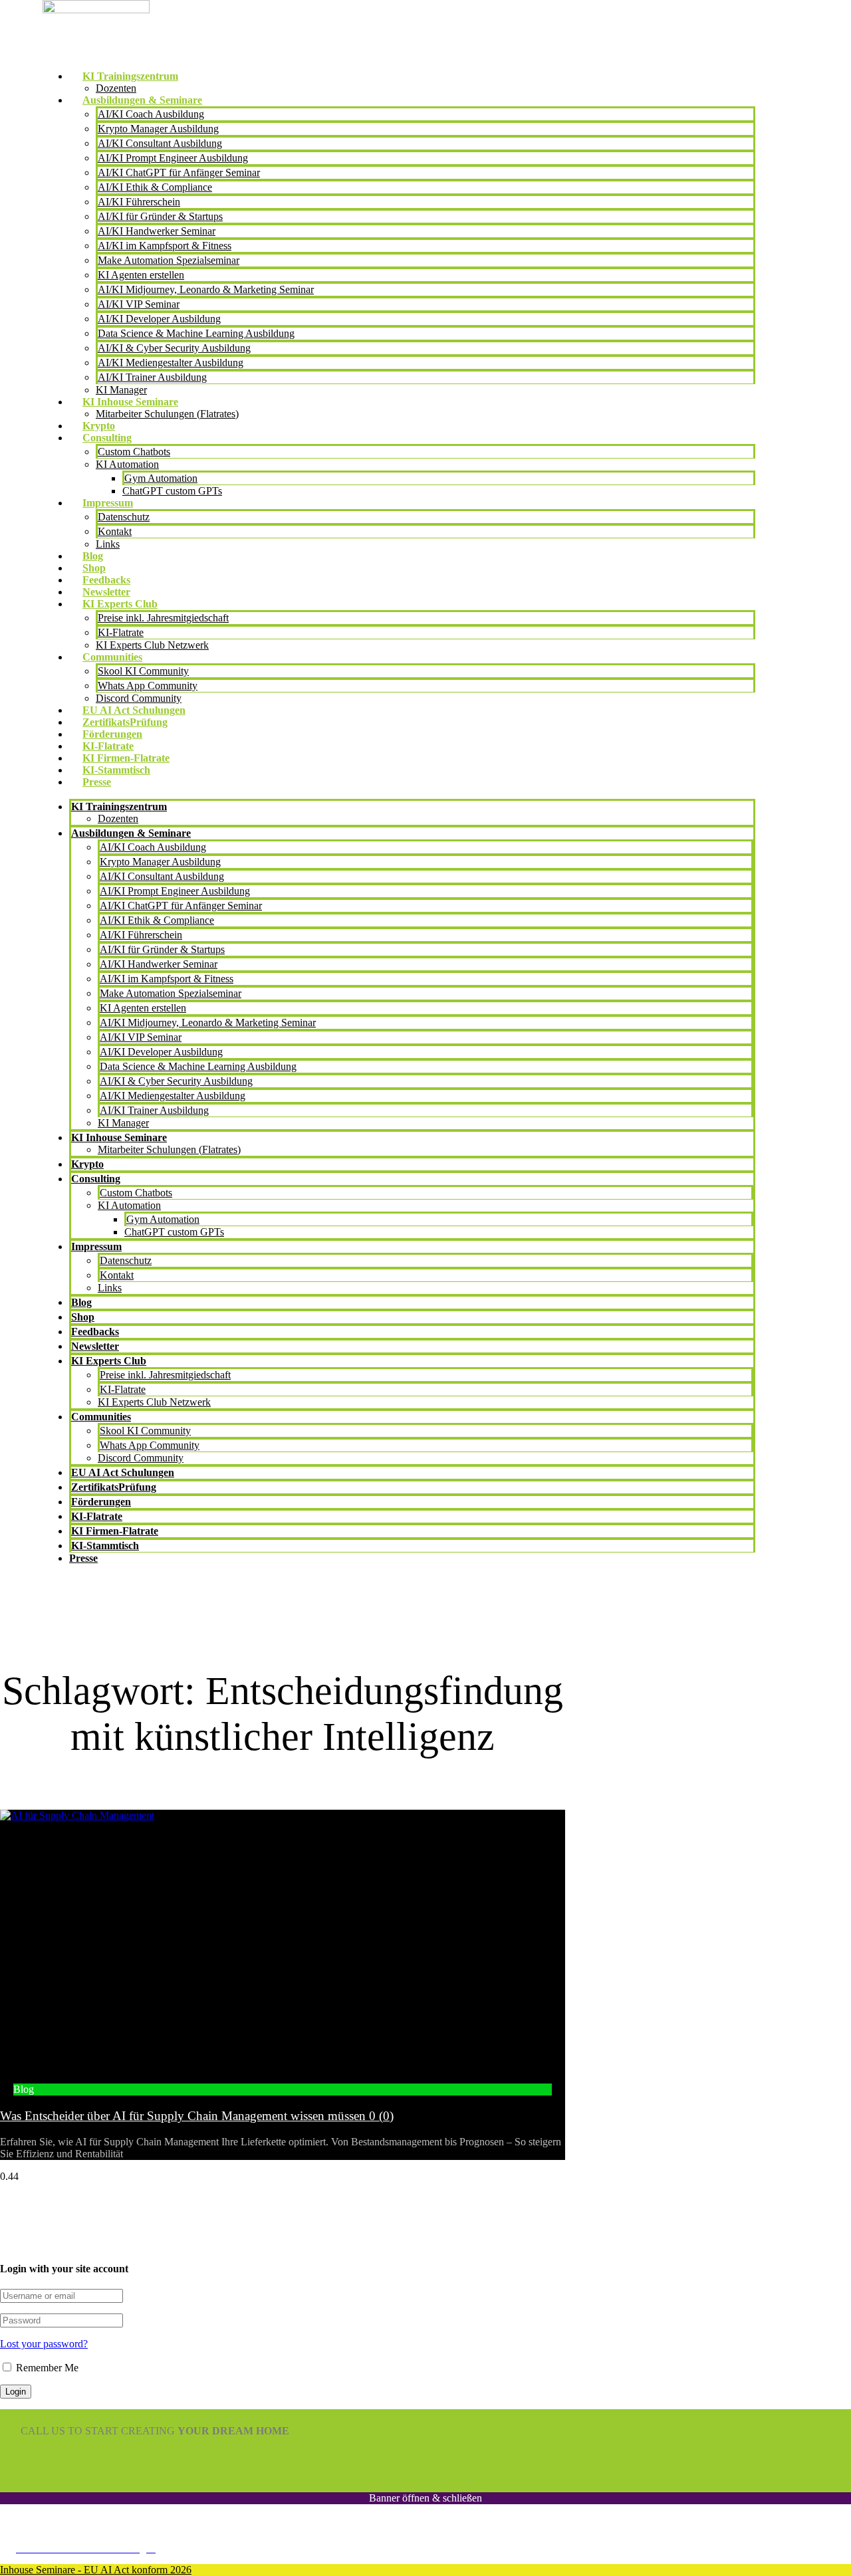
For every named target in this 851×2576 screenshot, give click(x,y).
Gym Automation (161, 478)
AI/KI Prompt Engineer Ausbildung (173, 158)
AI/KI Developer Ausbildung (159, 319)
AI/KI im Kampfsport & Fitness (165, 246)
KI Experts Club (120, 604)
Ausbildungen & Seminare (142, 100)
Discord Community (139, 698)
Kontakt (115, 531)
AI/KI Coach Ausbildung (151, 114)
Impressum (108, 503)
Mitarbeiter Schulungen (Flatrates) (167, 414)
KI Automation (127, 464)
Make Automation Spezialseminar (169, 260)
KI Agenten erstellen (141, 275)
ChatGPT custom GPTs (172, 491)
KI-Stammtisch (116, 770)
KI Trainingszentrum (130, 76)
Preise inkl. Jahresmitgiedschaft (163, 618)
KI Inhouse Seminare (130, 402)
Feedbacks (106, 580)
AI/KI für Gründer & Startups (160, 216)
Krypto (99, 426)
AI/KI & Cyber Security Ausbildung (174, 348)
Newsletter (106, 592)
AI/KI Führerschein (139, 202)
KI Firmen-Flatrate (126, 758)
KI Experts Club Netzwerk (152, 645)
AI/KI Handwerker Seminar (157, 231)
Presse (97, 782)
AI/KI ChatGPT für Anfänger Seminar (179, 172)
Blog (93, 556)
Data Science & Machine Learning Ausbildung (196, 333)
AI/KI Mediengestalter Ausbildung (171, 363)
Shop (94, 568)
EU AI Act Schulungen (134, 710)
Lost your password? (44, 2344)
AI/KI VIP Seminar (139, 304)
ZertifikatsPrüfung (125, 722)
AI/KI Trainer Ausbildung (152, 377)
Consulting (107, 438)
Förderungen (112, 734)
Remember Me (46, 2368)
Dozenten (116, 88)
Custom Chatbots (134, 452)
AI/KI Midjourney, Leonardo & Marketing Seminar (206, 289)
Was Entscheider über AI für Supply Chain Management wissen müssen (197, 2116)
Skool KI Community (143, 671)
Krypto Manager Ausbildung (158, 129)
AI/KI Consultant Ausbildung (160, 143)
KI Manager (121, 390)
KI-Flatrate (121, 632)
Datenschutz (124, 517)
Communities (112, 657)
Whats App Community (148, 686)
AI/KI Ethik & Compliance (155, 187)
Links (108, 544)
